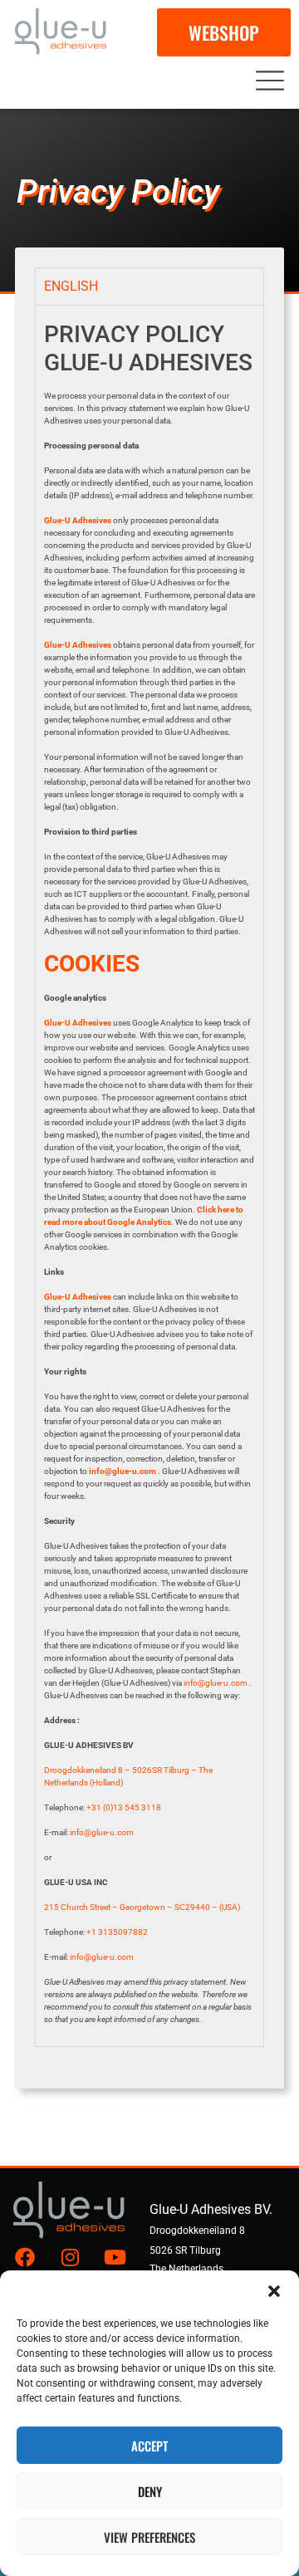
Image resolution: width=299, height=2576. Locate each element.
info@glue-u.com (123, 1471)
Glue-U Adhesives (78, 1297)
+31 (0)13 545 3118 (124, 1807)
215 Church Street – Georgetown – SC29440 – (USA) (142, 1907)
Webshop (224, 32)
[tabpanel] (149, 1175)
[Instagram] (70, 2257)
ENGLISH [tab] (71, 286)
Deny (150, 2491)
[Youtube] (115, 2257)
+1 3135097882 (117, 1932)
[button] (274, 2291)
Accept (149, 2446)
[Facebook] (25, 2257)
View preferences (149, 2537)
